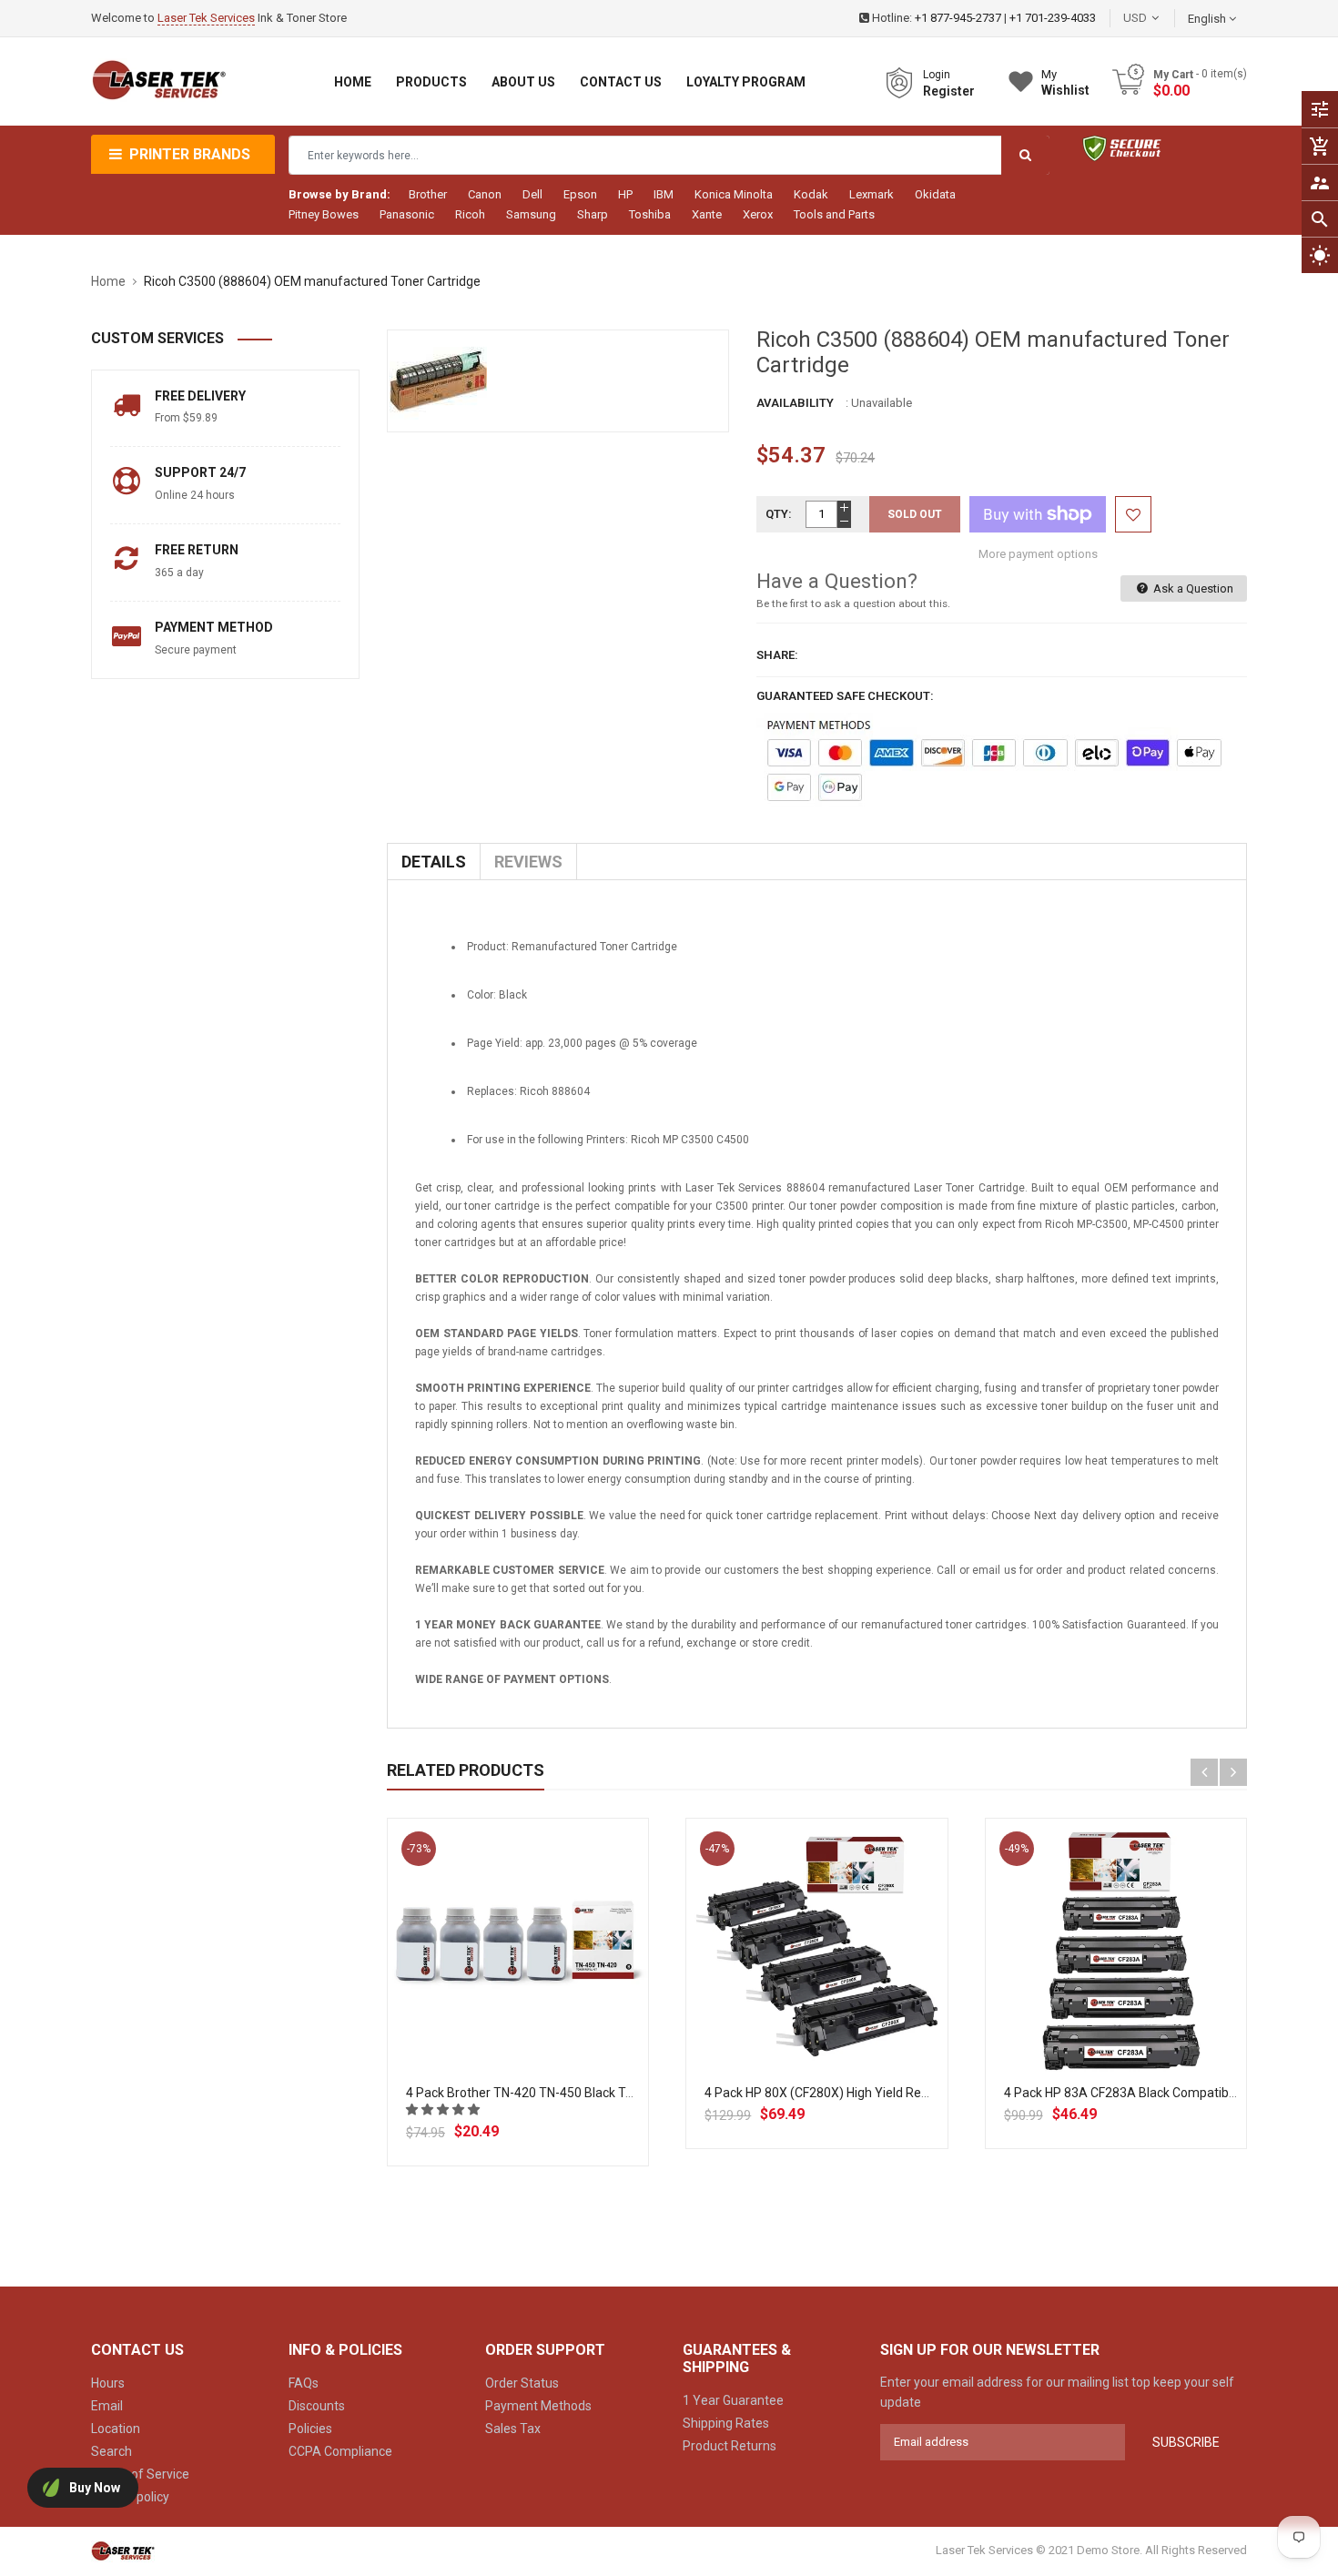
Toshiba (650, 214)
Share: (777, 655)
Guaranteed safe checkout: (845, 696)
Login (937, 75)
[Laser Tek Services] (123, 2551)
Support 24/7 (200, 472)
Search (111, 2451)
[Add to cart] (518, 2008)
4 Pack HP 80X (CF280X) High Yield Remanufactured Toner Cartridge (901, 2093)
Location (116, 2429)
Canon (485, 194)
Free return (197, 550)
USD (1162, 18)
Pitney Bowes (324, 214)
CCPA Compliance (340, 2451)
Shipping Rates (726, 2423)
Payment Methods (538, 2406)
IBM (664, 194)
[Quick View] (558, 2008)
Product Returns (730, 2446)
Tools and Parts (834, 214)
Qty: (779, 514)
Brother (428, 194)
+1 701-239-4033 (1053, 18)
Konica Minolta (734, 194)
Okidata (935, 194)
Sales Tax (513, 2429)
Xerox (758, 214)
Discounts (317, 2406)
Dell (532, 194)
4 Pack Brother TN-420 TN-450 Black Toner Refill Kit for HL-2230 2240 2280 (621, 2093)
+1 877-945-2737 (958, 18)
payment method (214, 627)
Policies (310, 2429)
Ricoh (470, 214)
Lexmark (872, 194)
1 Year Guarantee (733, 2400)
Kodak (811, 194)
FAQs (304, 2383)
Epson (580, 194)
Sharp (593, 214)
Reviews (528, 862)
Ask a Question (1192, 588)
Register (949, 91)
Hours (108, 2383)
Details (434, 862)
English (1208, 19)
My (1065, 82)
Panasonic (407, 214)
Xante (707, 214)
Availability (795, 403)
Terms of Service (140, 2474)
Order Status (522, 2383)
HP (625, 194)
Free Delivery (200, 396)
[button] (444, 2109)
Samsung (531, 214)
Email (107, 2406)
